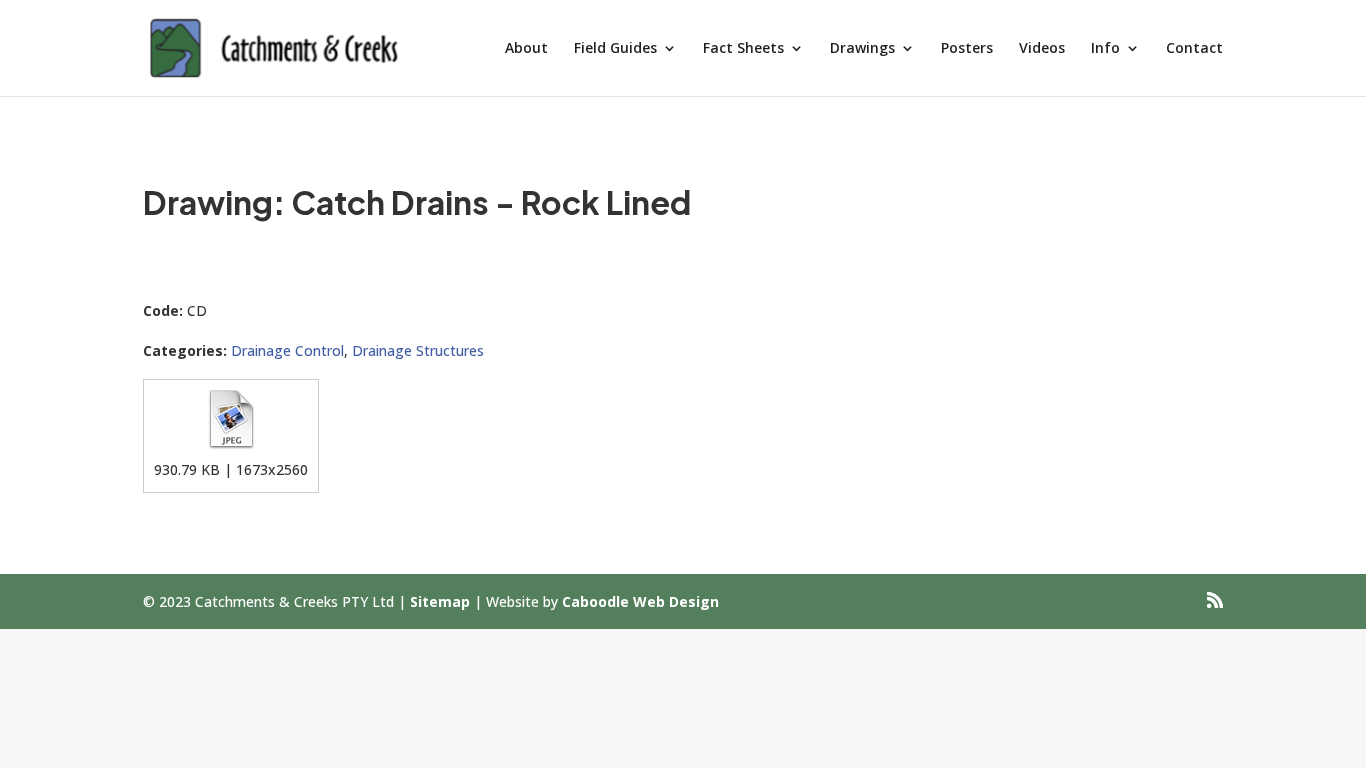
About (526, 49)
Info (1105, 49)
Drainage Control (287, 350)
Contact (1194, 49)
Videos (1042, 49)
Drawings (862, 49)
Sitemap (440, 601)
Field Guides (615, 49)
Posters (967, 49)
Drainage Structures (418, 350)
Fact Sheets (743, 49)
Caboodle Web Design (640, 601)
